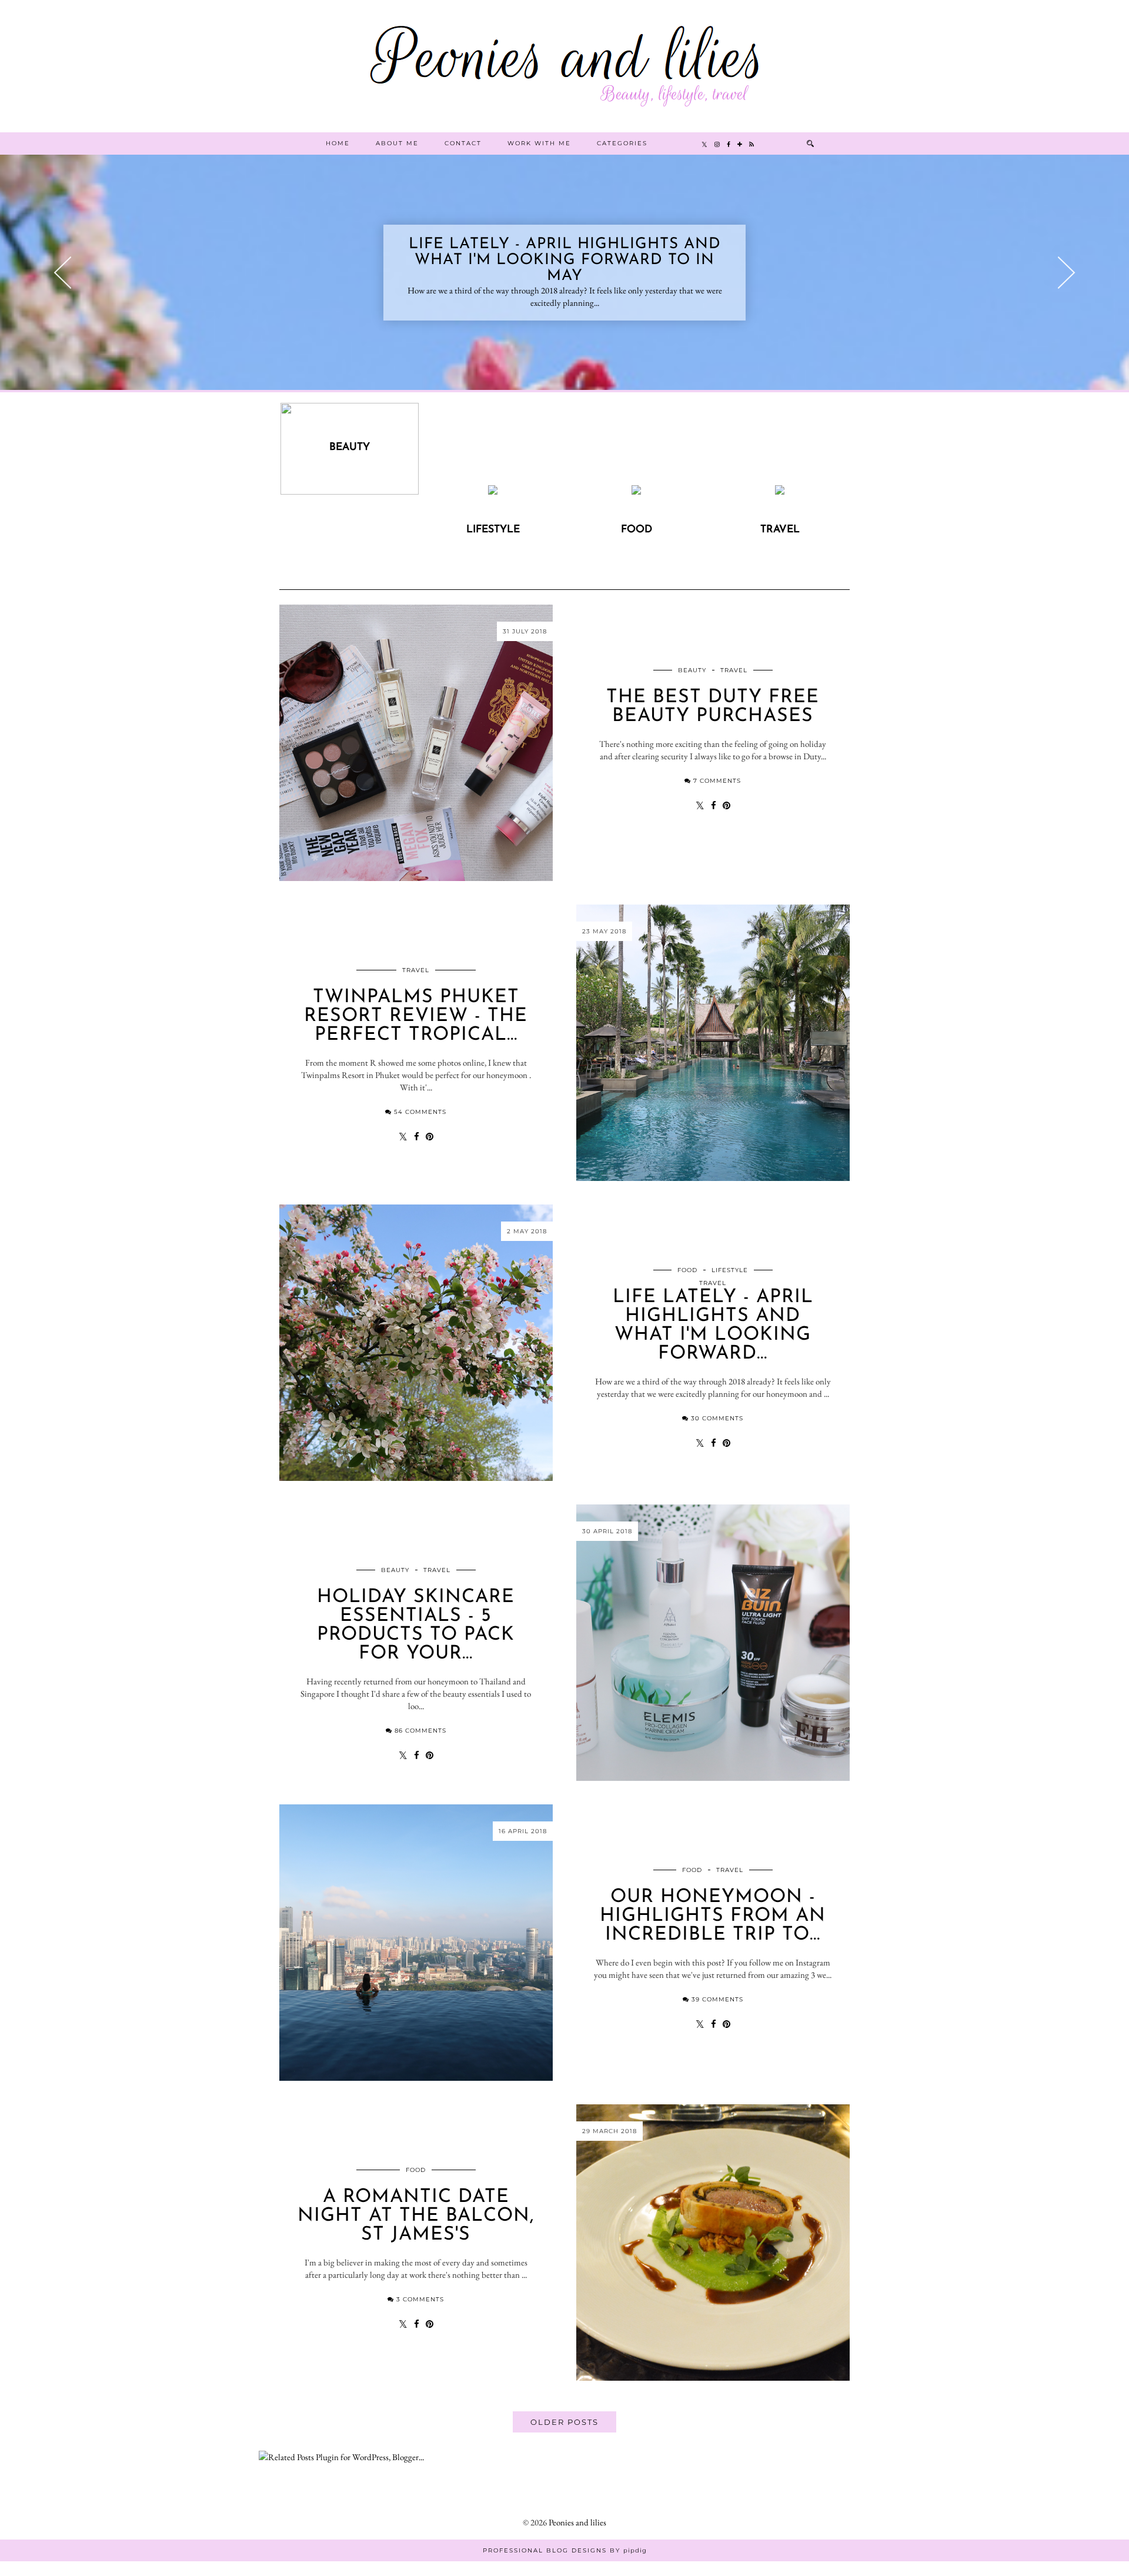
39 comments (717, 1999)
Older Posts (564, 2422)
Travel (734, 670)
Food (687, 1270)
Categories (622, 143)
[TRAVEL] (780, 491)
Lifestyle (730, 1270)
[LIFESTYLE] (493, 491)
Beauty (692, 670)
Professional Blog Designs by (565, 2550)
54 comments (420, 1112)
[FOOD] (637, 491)
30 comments (717, 1418)
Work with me (539, 143)
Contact (463, 143)
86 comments (420, 1731)
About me (397, 143)
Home (338, 143)
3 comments (420, 2299)
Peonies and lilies (577, 2522)
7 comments (717, 781)
